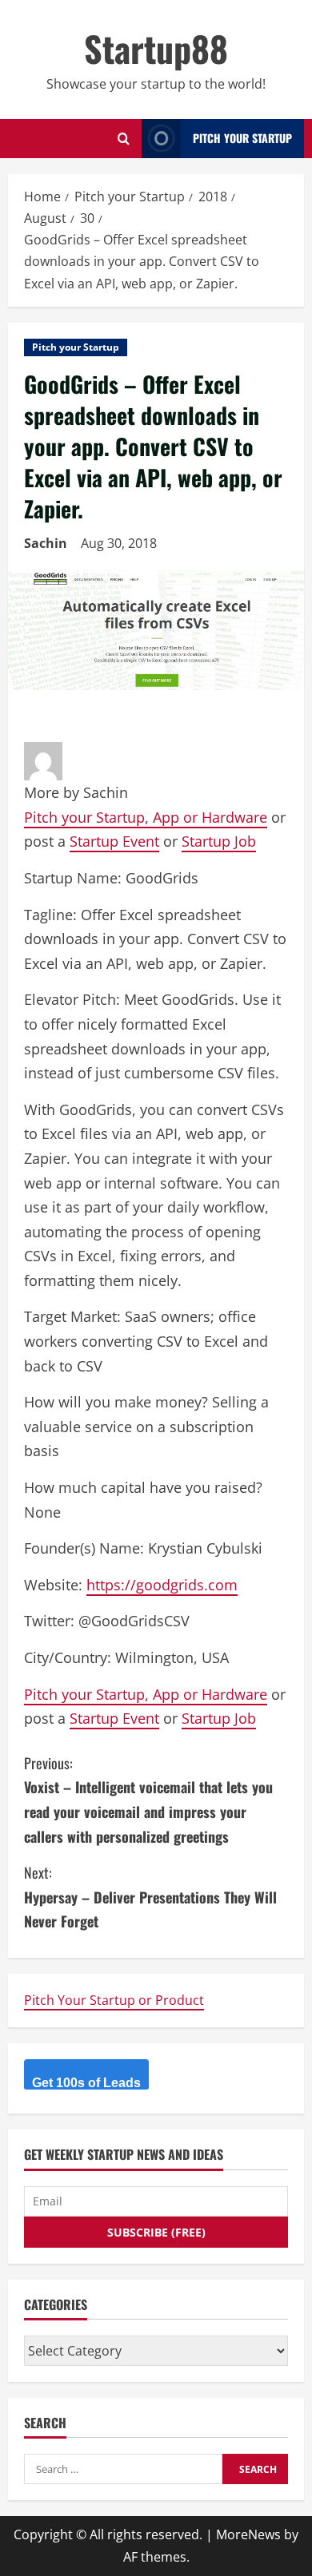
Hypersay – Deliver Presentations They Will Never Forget (150, 1897)
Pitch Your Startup (242, 138)
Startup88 (156, 48)
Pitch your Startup (76, 347)
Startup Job (219, 841)
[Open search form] (124, 139)
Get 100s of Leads (86, 2083)
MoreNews (248, 2534)
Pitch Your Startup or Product (114, 2000)
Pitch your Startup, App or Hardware (146, 817)
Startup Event (114, 841)
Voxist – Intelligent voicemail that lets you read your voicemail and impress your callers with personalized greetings (148, 1800)
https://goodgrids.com (162, 1585)
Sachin (46, 543)
